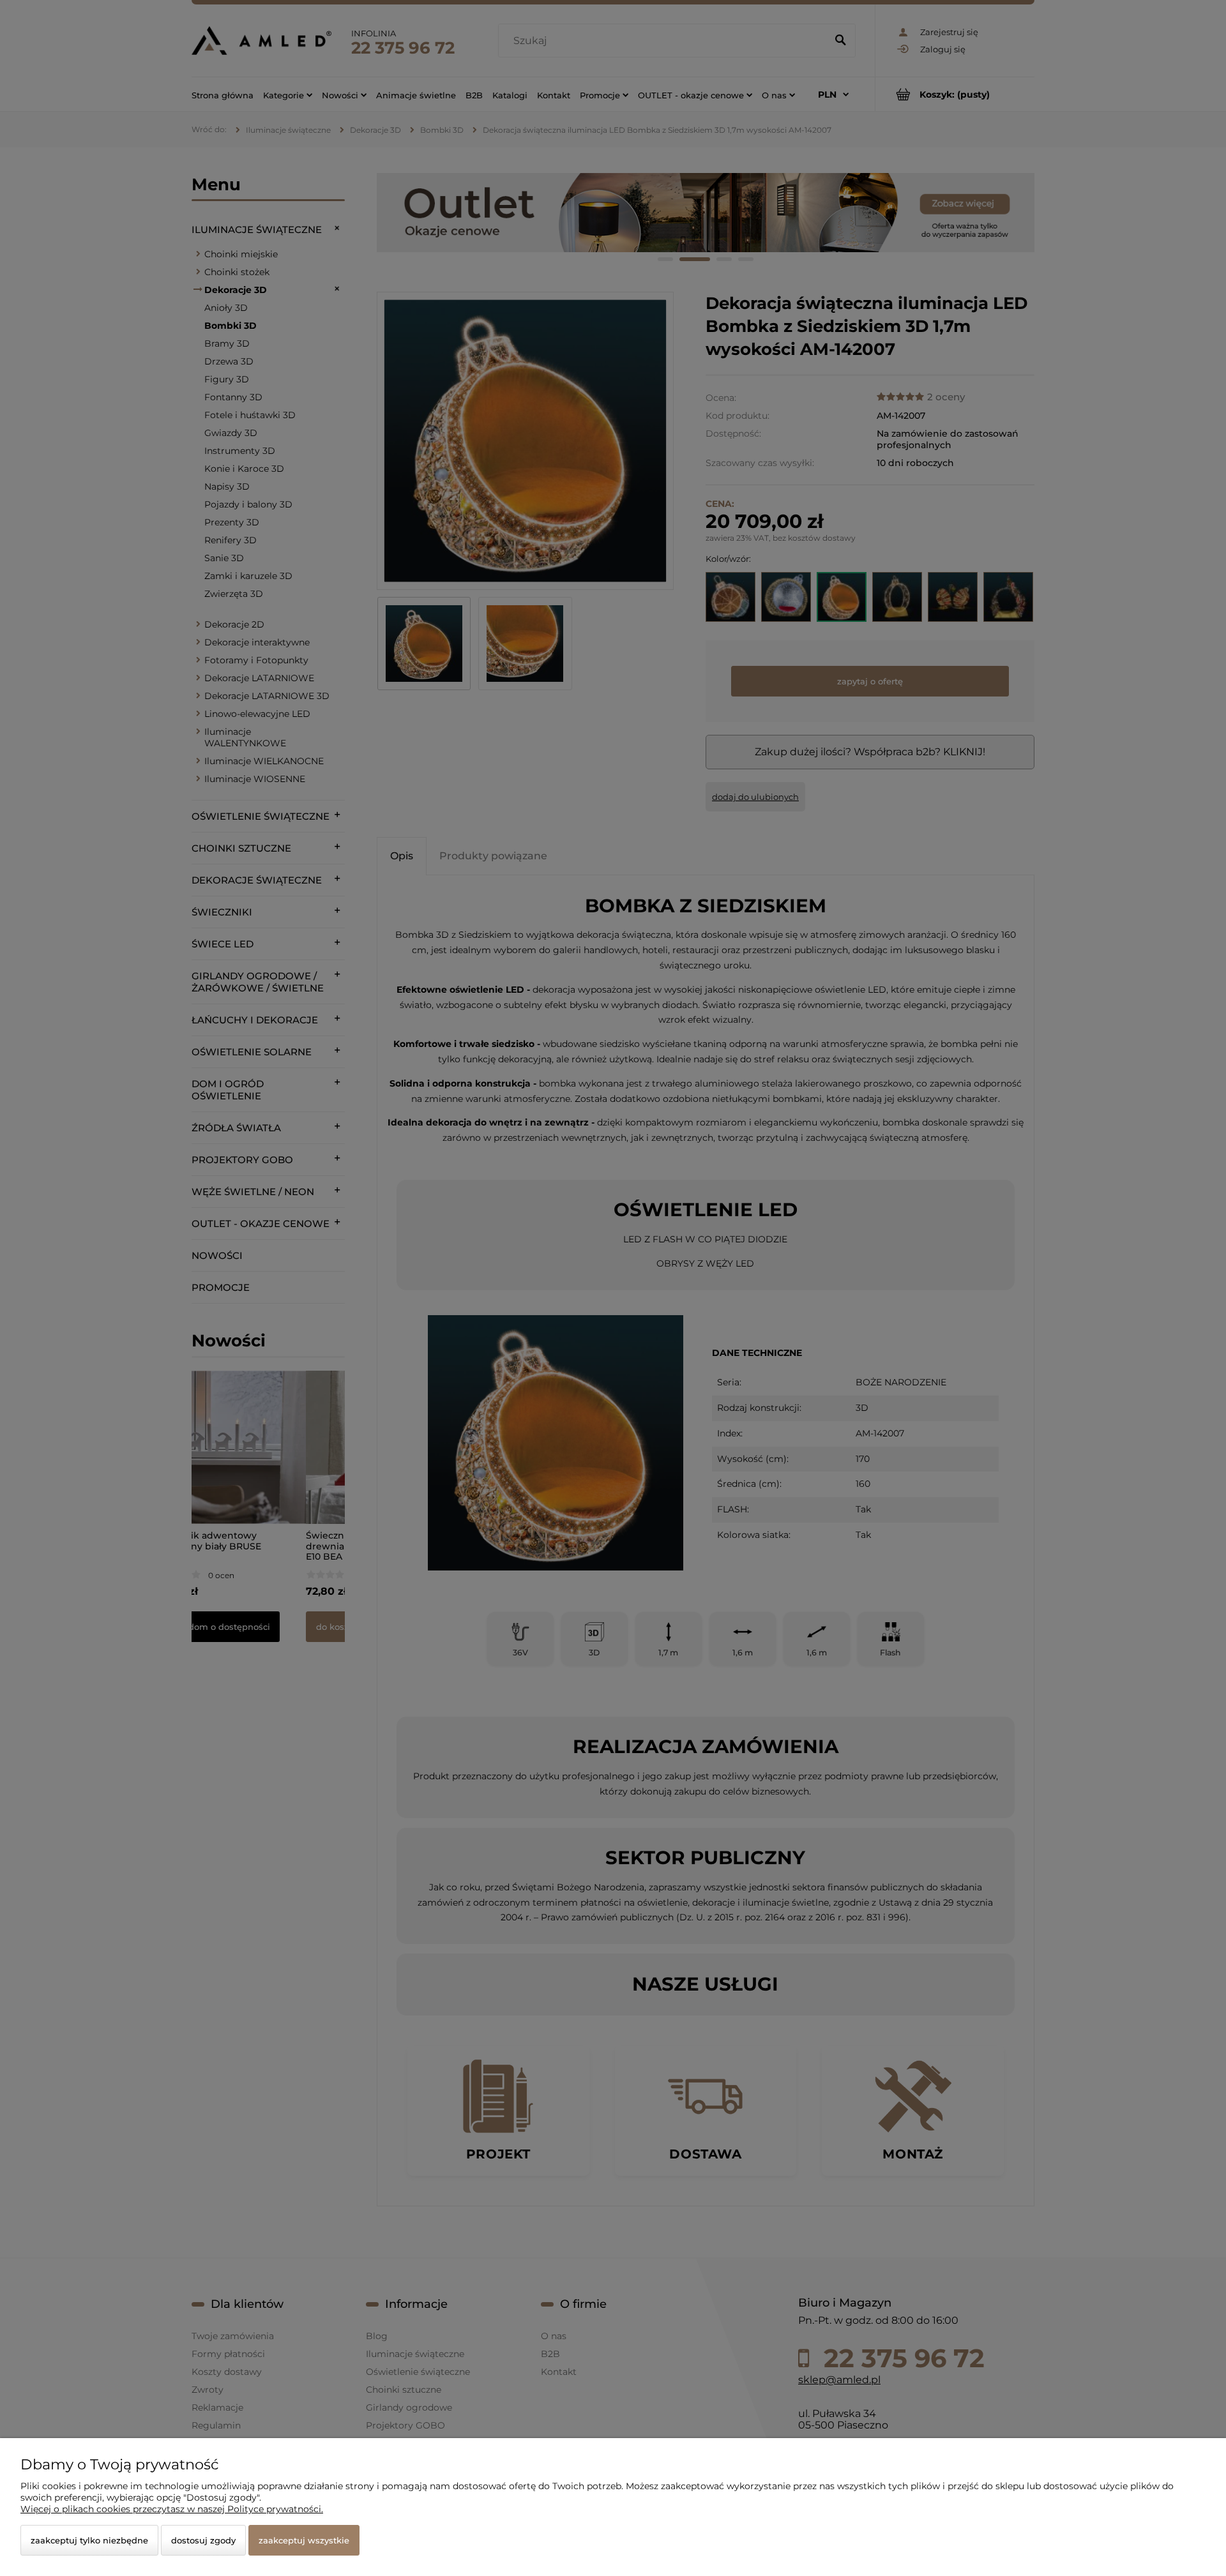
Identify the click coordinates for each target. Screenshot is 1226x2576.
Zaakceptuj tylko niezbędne (89, 2540)
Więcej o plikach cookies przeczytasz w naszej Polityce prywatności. (172, 2509)
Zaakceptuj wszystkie (304, 2540)
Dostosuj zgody (203, 2540)
